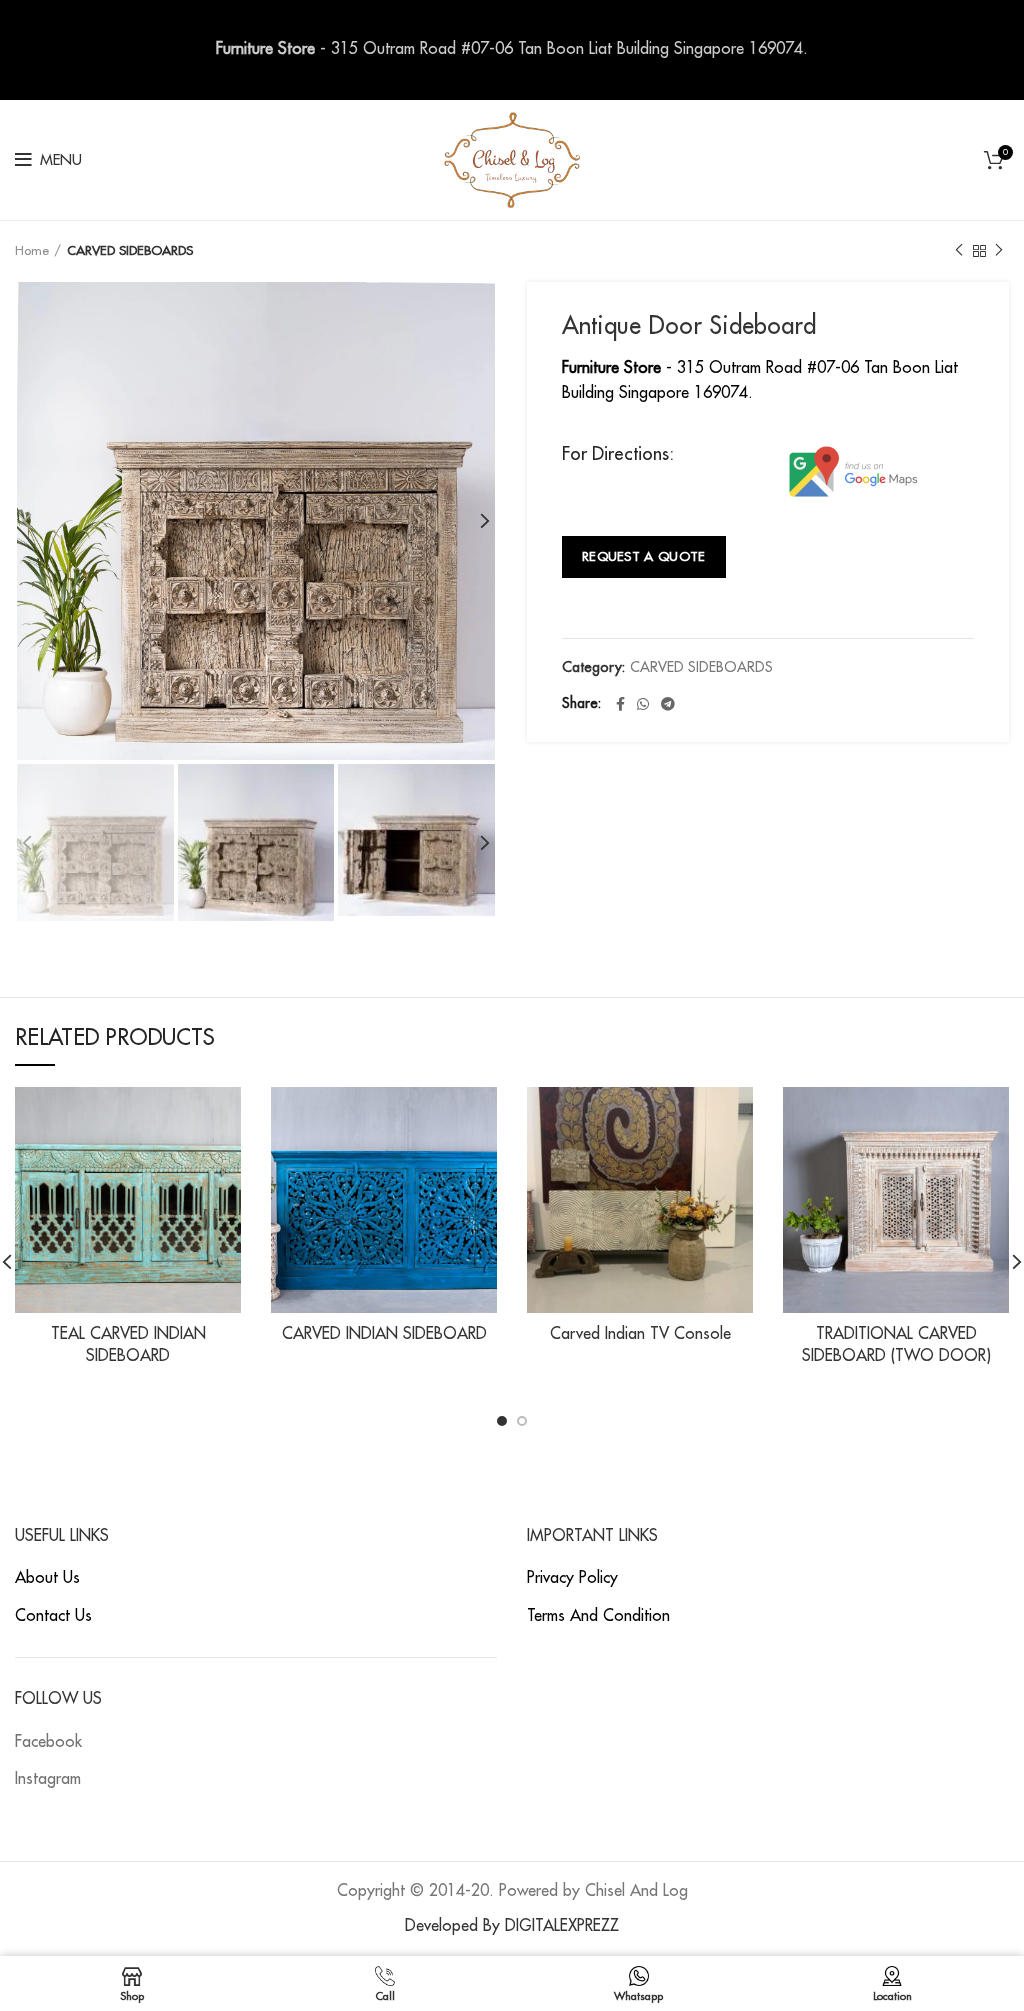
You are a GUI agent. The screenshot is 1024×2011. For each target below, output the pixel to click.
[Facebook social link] (620, 704)
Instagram (48, 1779)
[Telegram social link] (668, 704)
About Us (47, 1578)
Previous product (959, 251)
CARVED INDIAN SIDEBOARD (384, 1334)
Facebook (48, 1742)
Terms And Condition (598, 1616)
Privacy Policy (572, 1578)
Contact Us (53, 1616)
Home (32, 250)
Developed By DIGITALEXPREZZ (512, 1926)
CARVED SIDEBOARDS (130, 250)
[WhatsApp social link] (643, 704)
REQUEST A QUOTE (644, 556)
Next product (999, 251)
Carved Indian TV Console (640, 1334)
